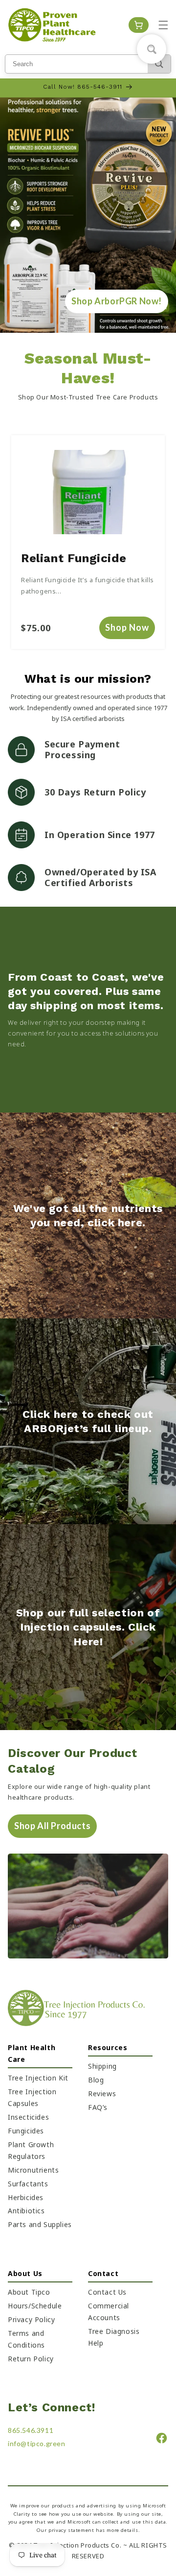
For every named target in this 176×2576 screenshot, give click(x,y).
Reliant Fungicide (74, 558)
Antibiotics (26, 2211)
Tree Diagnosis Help (114, 2337)
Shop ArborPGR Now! (117, 301)
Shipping (102, 2066)
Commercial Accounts (109, 2312)
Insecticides (28, 2117)
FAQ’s (98, 2107)
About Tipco (29, 2292)
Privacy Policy (31, 2319)
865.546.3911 (31, 2430)
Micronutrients (33, 2170)
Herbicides (26, 2197)
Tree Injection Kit (38, 2078)
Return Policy (31, 2359)
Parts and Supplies (40, 2224)
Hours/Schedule (35, 2306)
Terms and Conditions (26, 2339)
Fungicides (26, 2131)
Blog (96, 2080)
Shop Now (127, 627)
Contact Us (107, 2292)
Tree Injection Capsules (32, 2097)
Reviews (102, 2093)
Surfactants (28, 2184)
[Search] (159, 64)
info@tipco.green (37, 2443)
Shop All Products (52, 1826)
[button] (163, 25)
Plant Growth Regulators (31, 2150)
